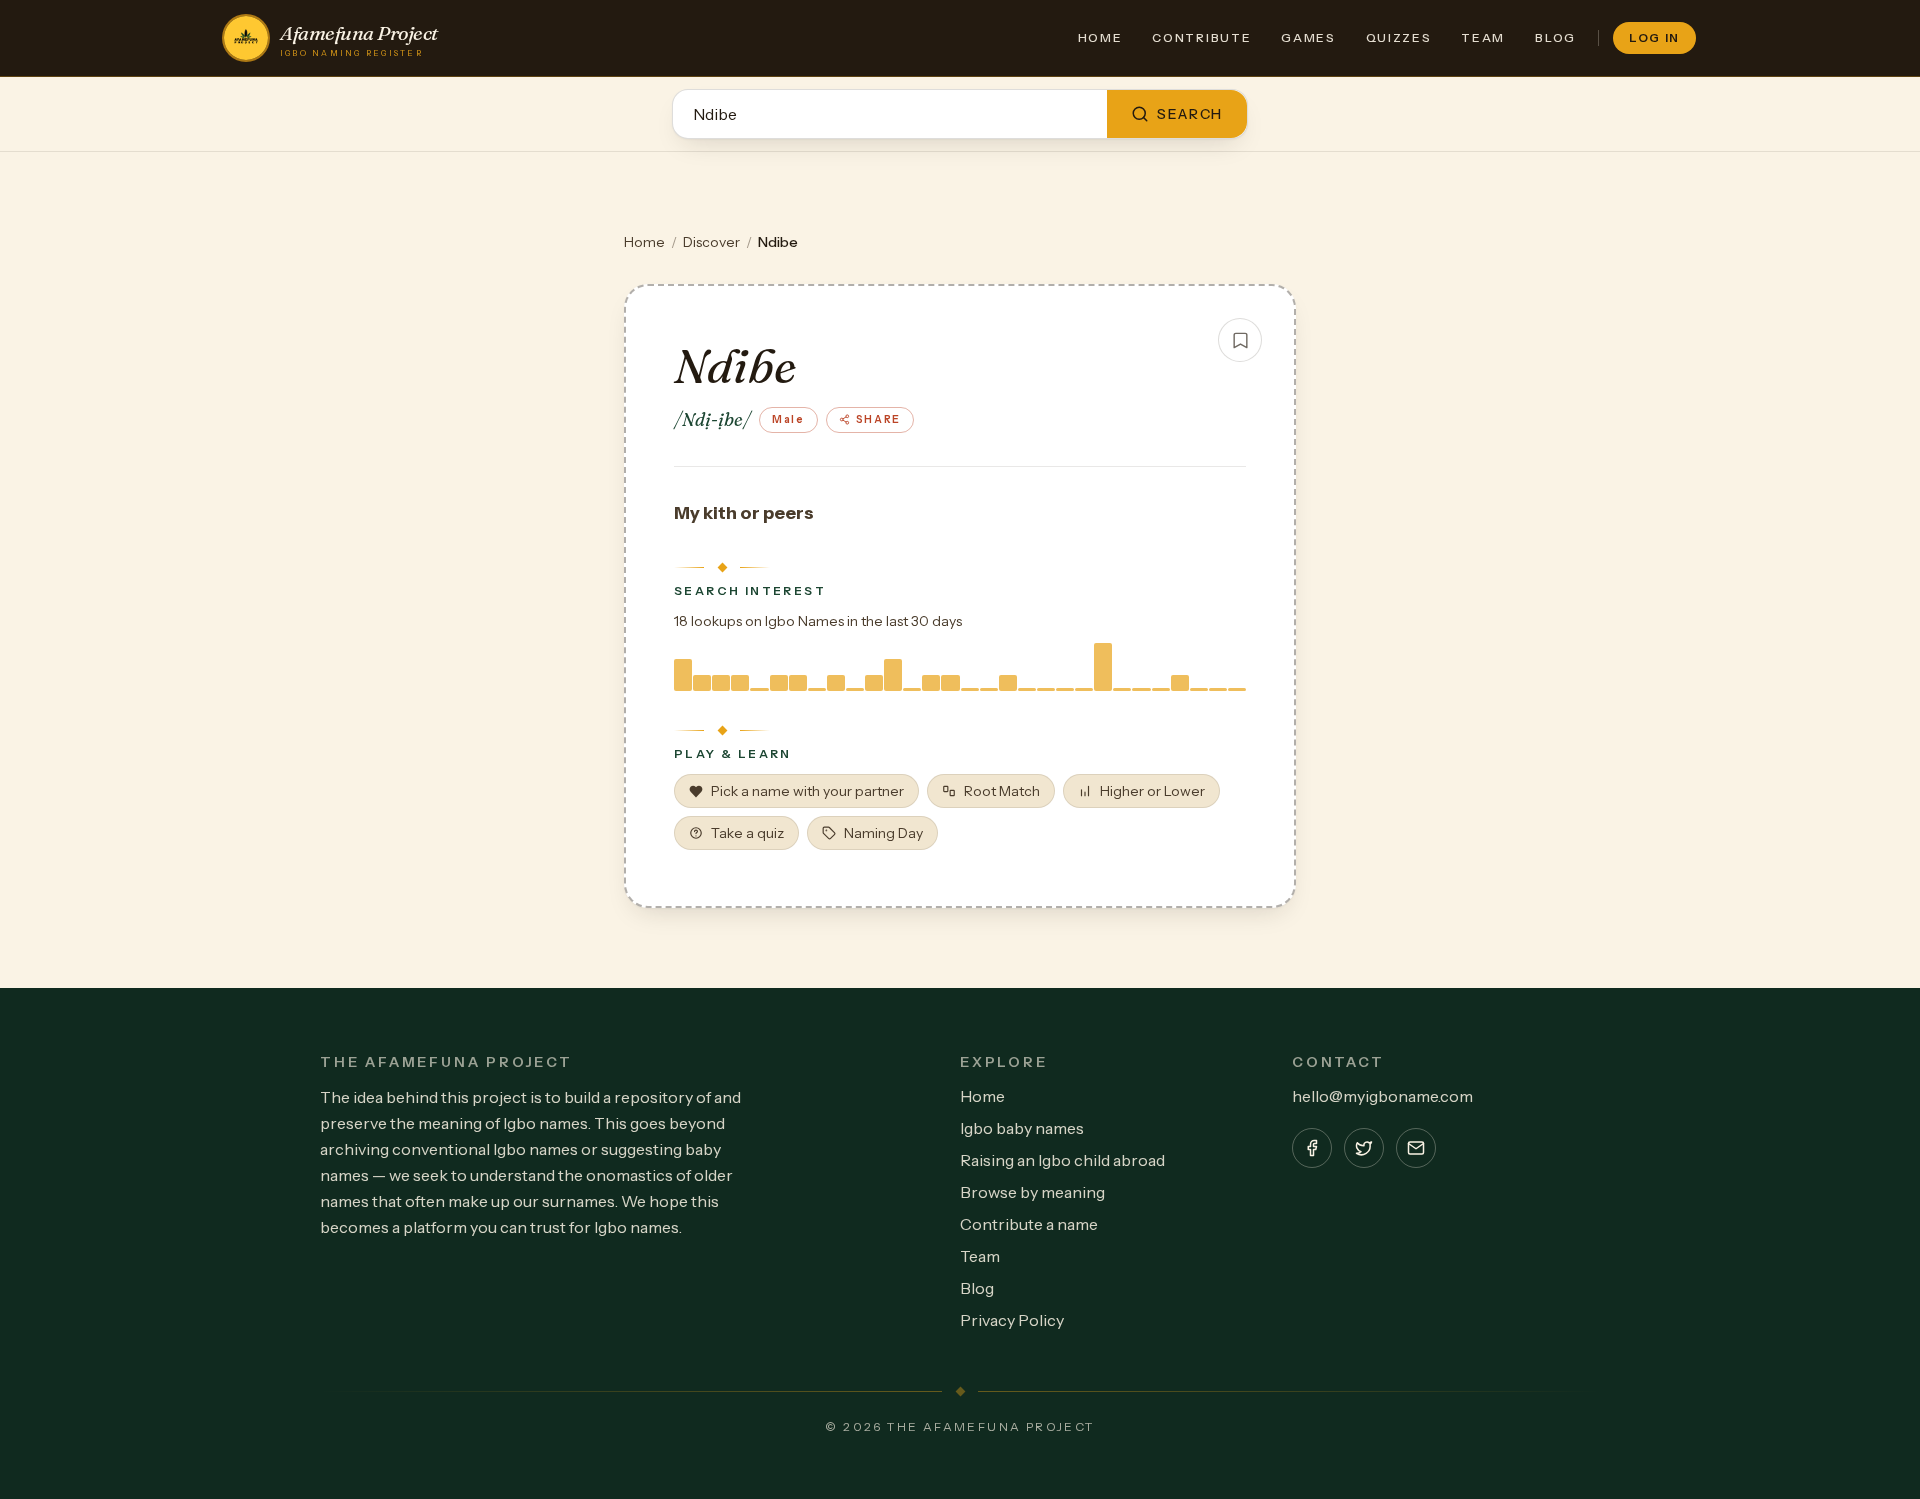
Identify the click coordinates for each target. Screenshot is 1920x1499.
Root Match (1002, 791)
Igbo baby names (1022, 1128)
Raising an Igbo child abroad (1062, 1160)
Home (1100, 37)
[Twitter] (1364, 1148)
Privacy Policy (1012, 1320)
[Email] (1416, 1148)
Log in (1654, 37)
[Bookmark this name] (1240, 340)
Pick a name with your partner (807, 791)
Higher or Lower (1152, 791)
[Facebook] (1312, 1148)
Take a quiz (747, 833)
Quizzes (1399, 37)
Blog (1555, 37)
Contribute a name (1029, 1224)
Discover (711, 242)
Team (1483, 37)
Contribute (1201, 37)
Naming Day (883, 833)
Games (1308, 37)
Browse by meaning (1032, 1192)
